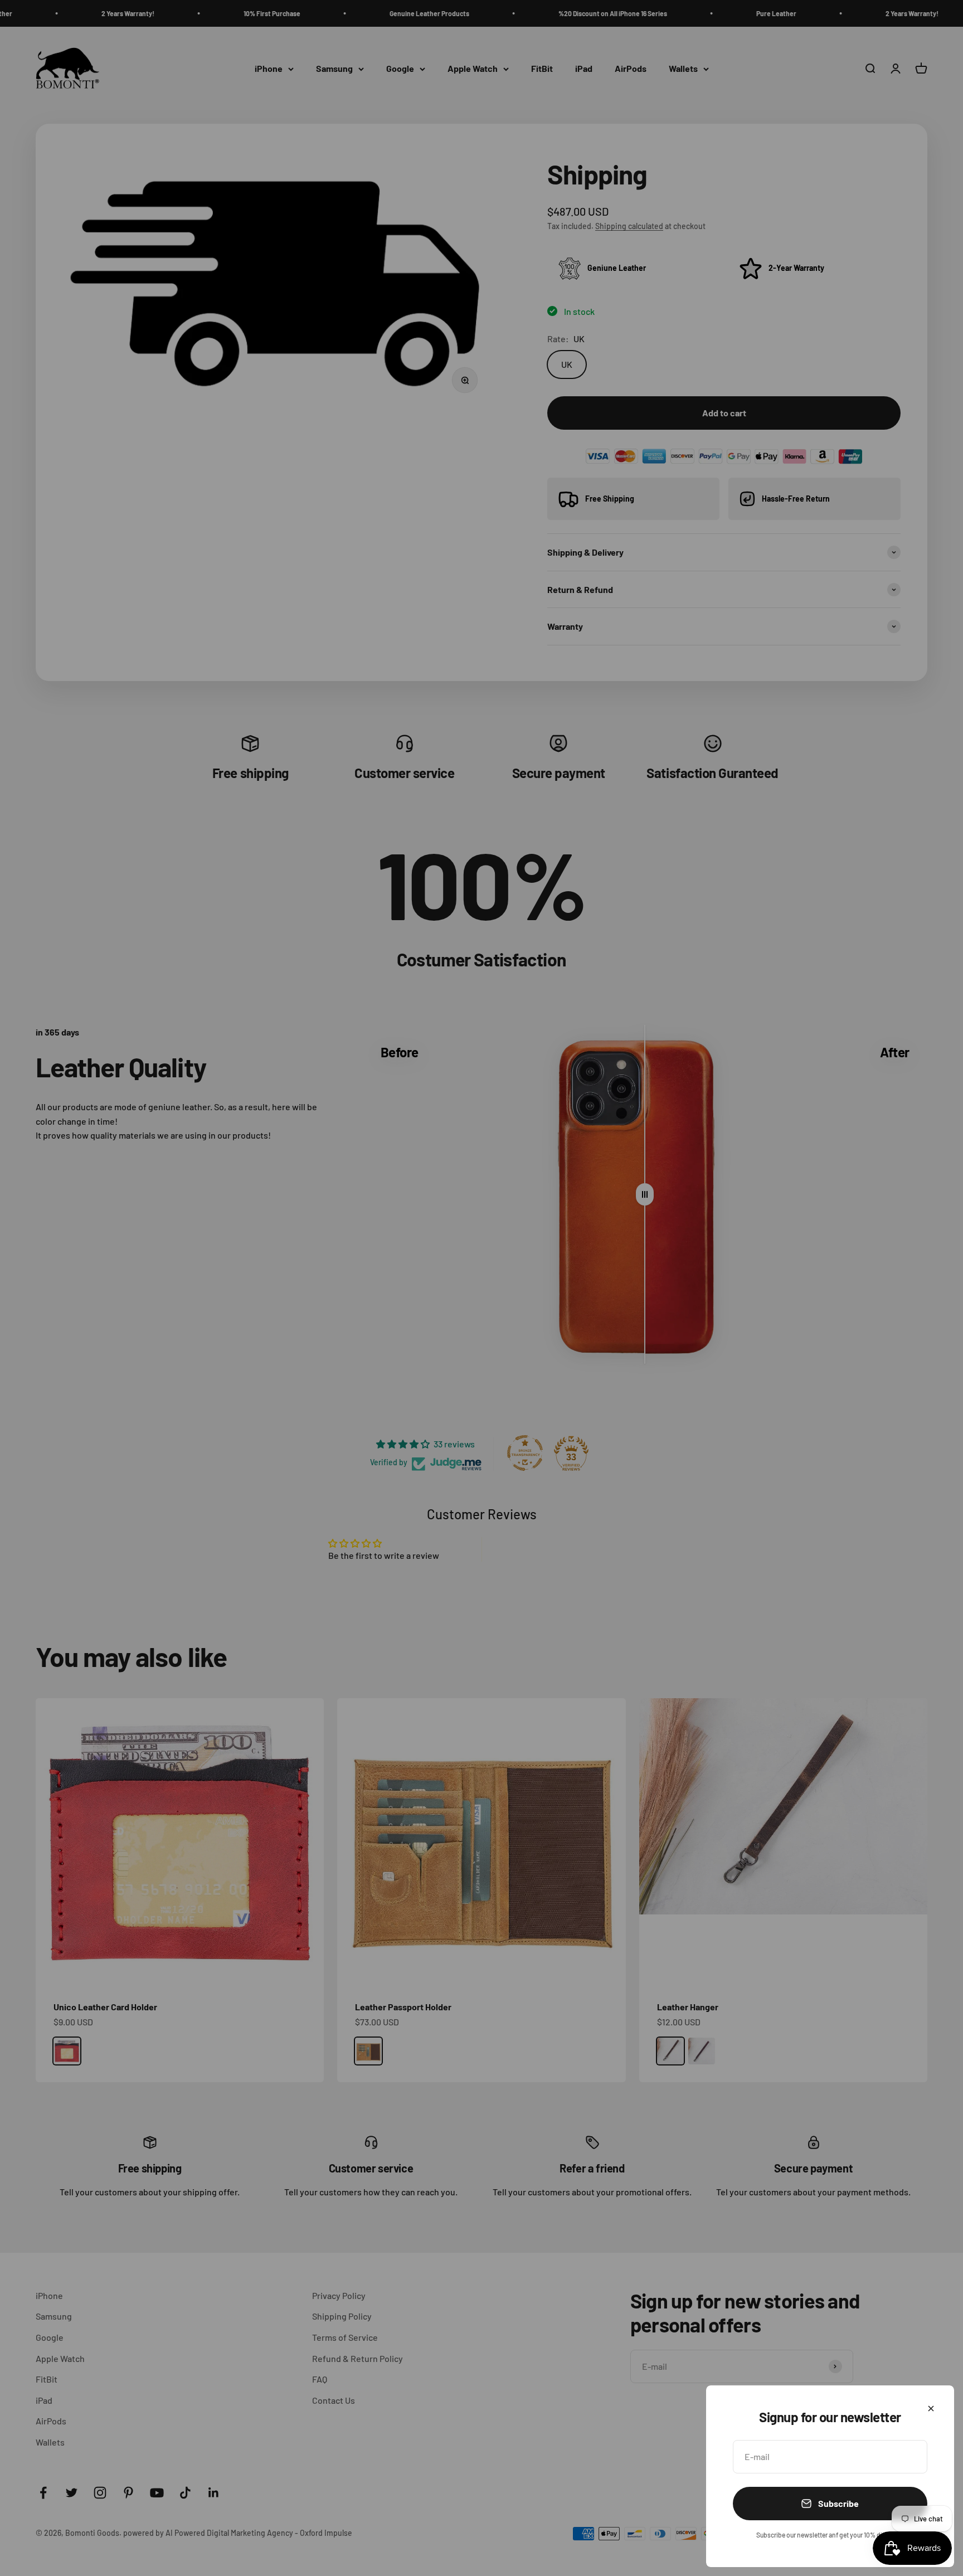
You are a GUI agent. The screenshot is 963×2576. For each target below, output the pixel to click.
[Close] (931, 2409)
